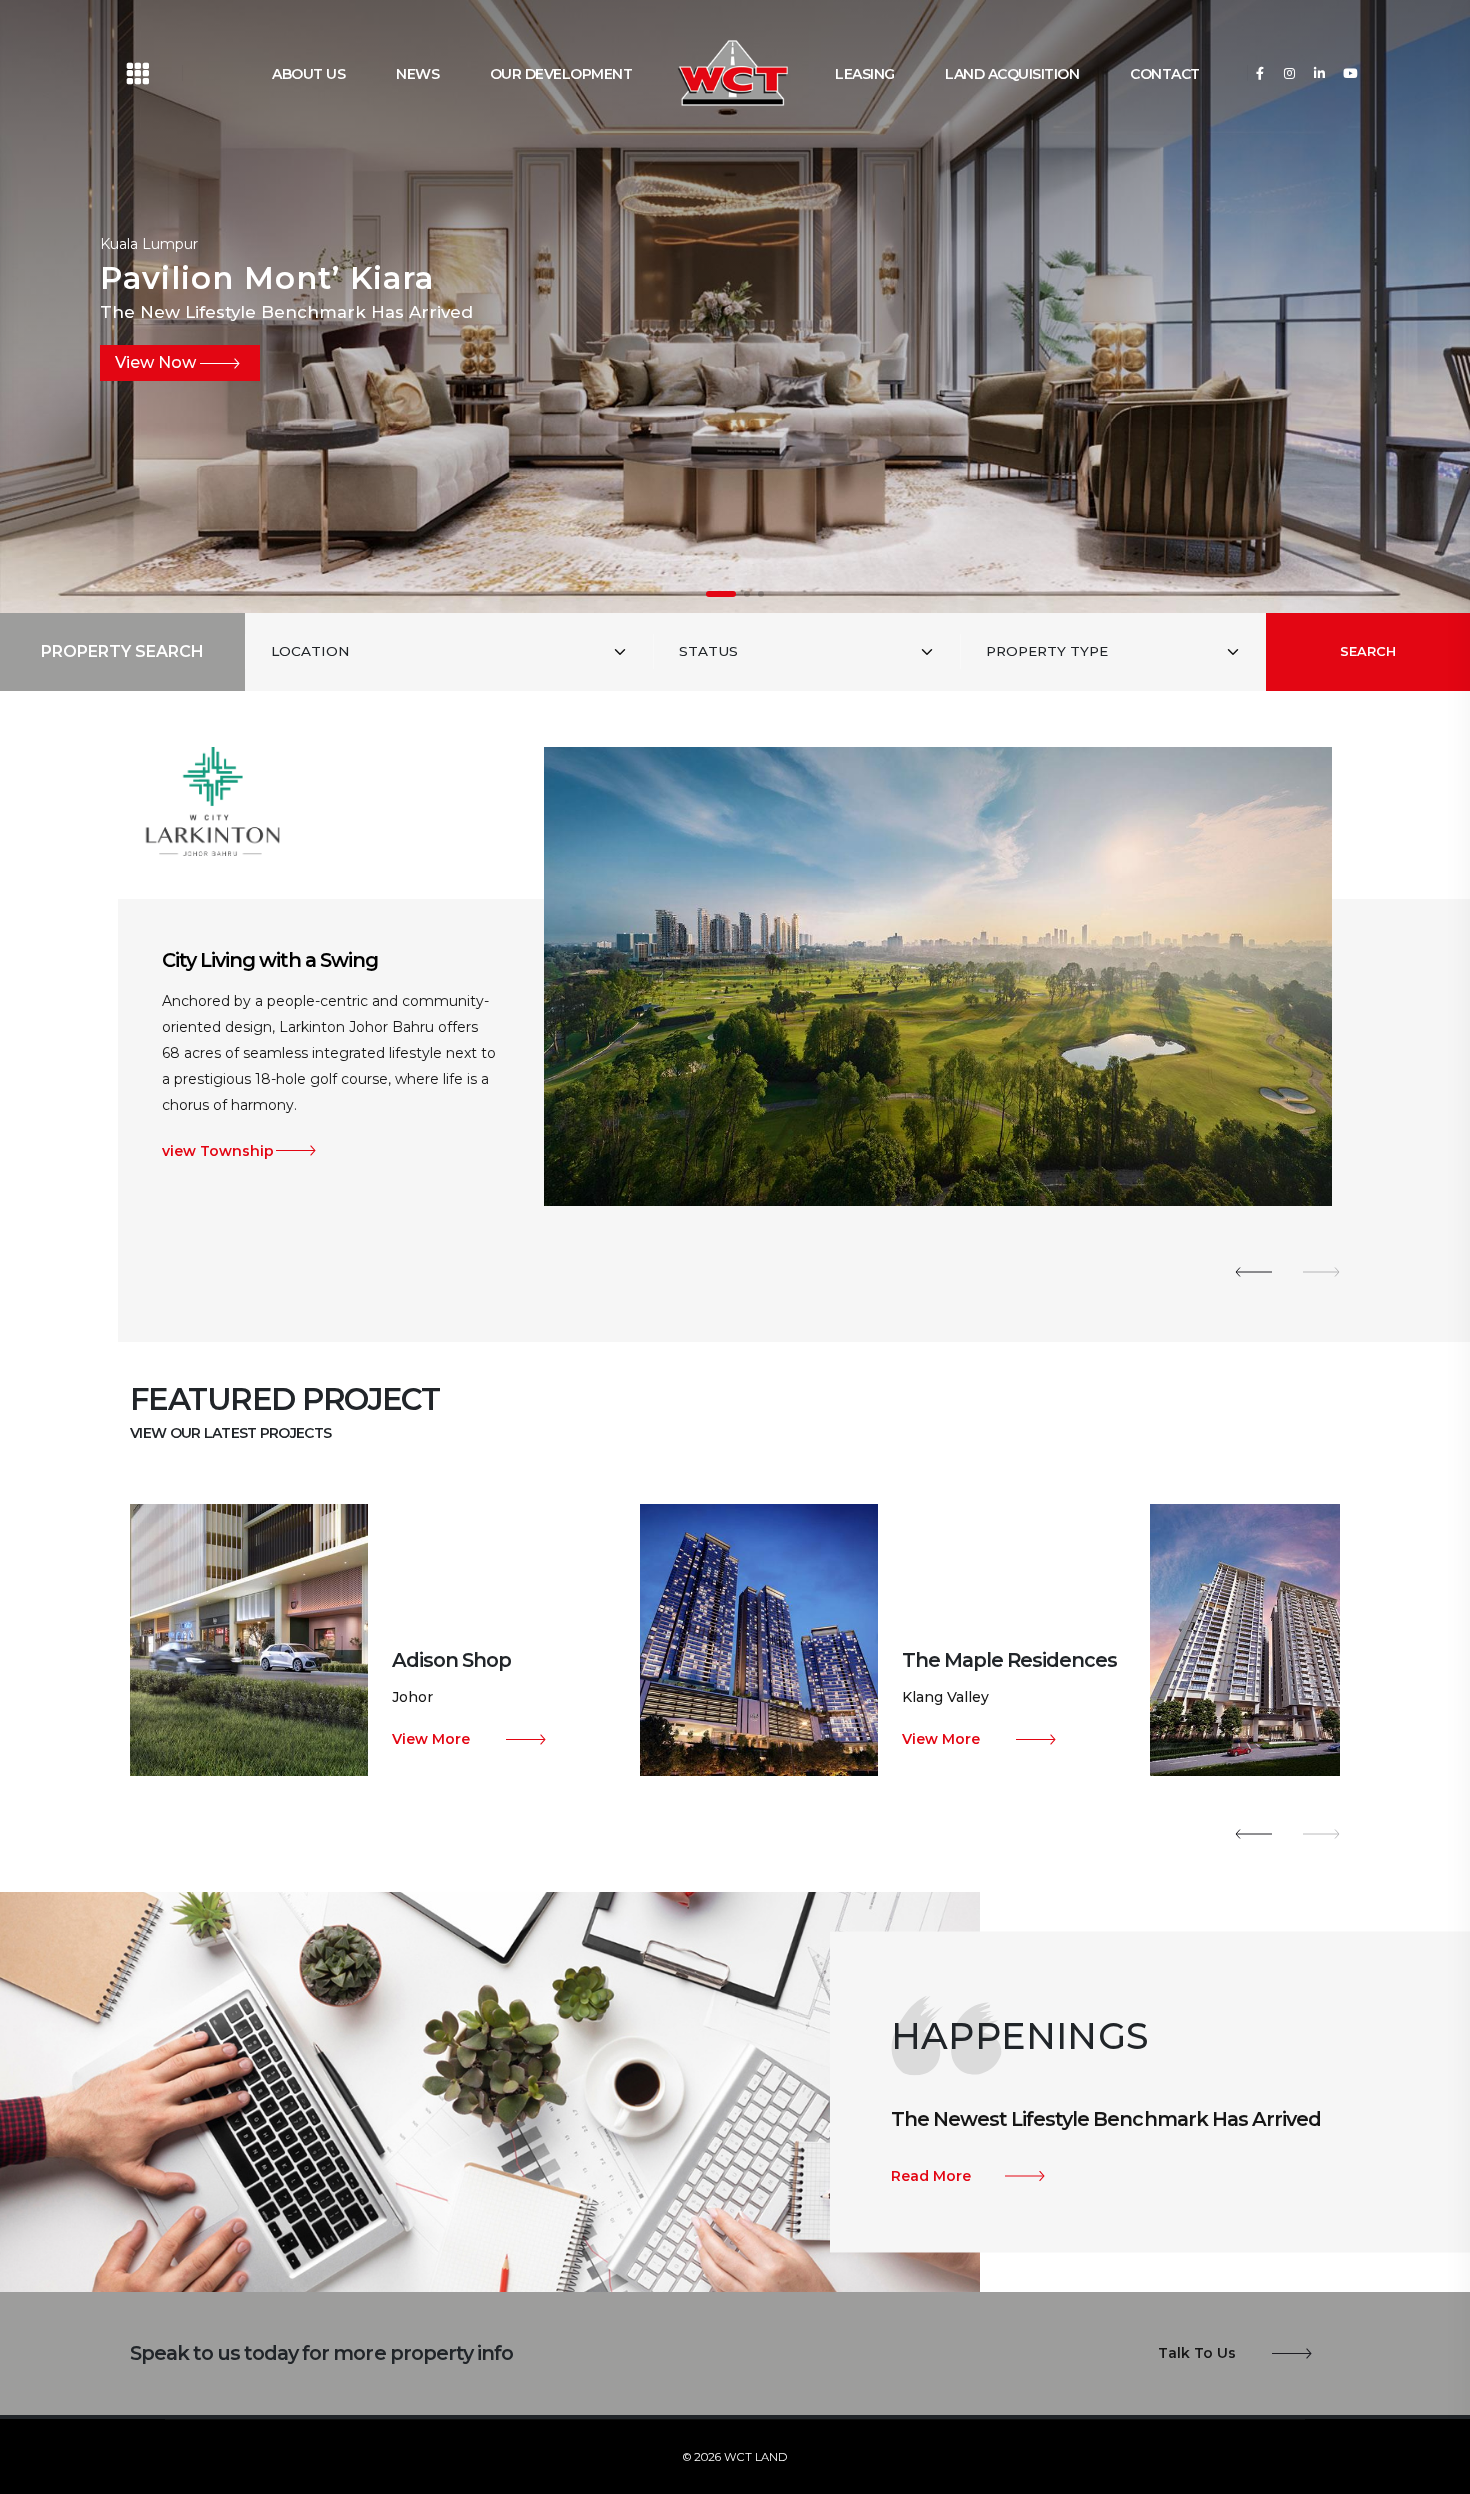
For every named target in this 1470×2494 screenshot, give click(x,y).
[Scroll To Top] (1435, 2471)
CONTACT (1165, 74)
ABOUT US (308, 74)
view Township (218, 1125)
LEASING (865, 74)
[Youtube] (1349, 72)
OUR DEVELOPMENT (561, 74)
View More (431, 1739)
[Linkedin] (1319, 72)
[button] (721, 594)
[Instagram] (1289, 72)
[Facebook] (1259, 72)
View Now (155, 362)
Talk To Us (1197, 2353)
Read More (931, 2176)
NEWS (417, 74)
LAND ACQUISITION (1012, 74)
